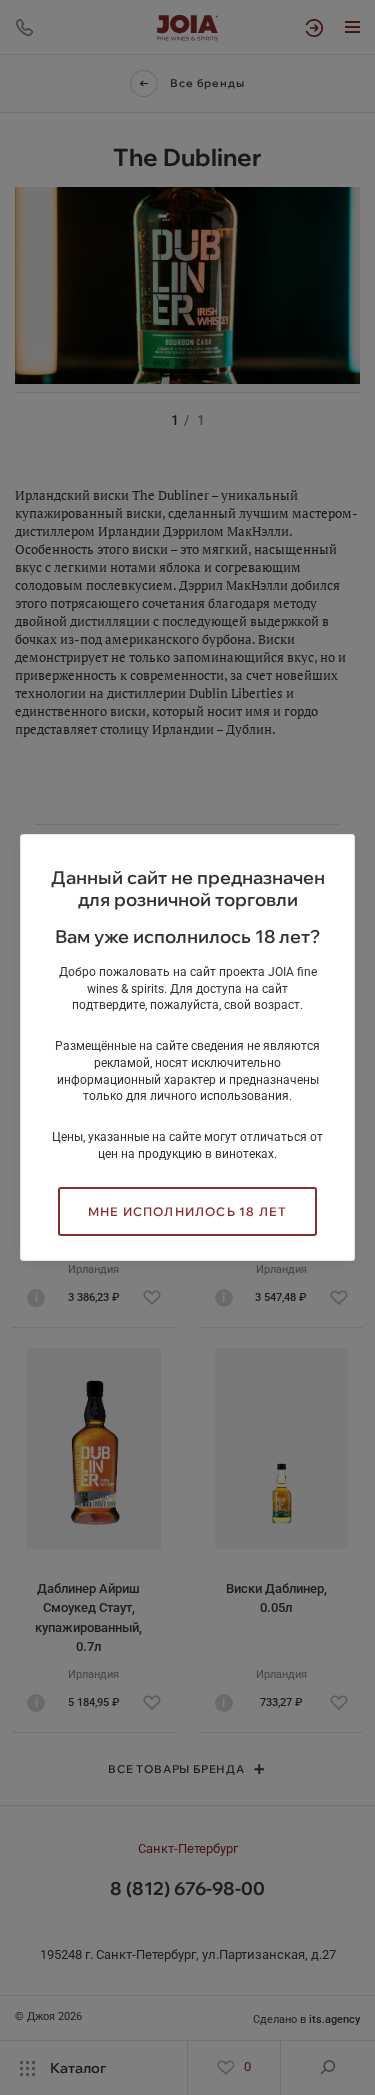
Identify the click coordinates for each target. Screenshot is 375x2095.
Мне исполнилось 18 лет (187, 1211)
